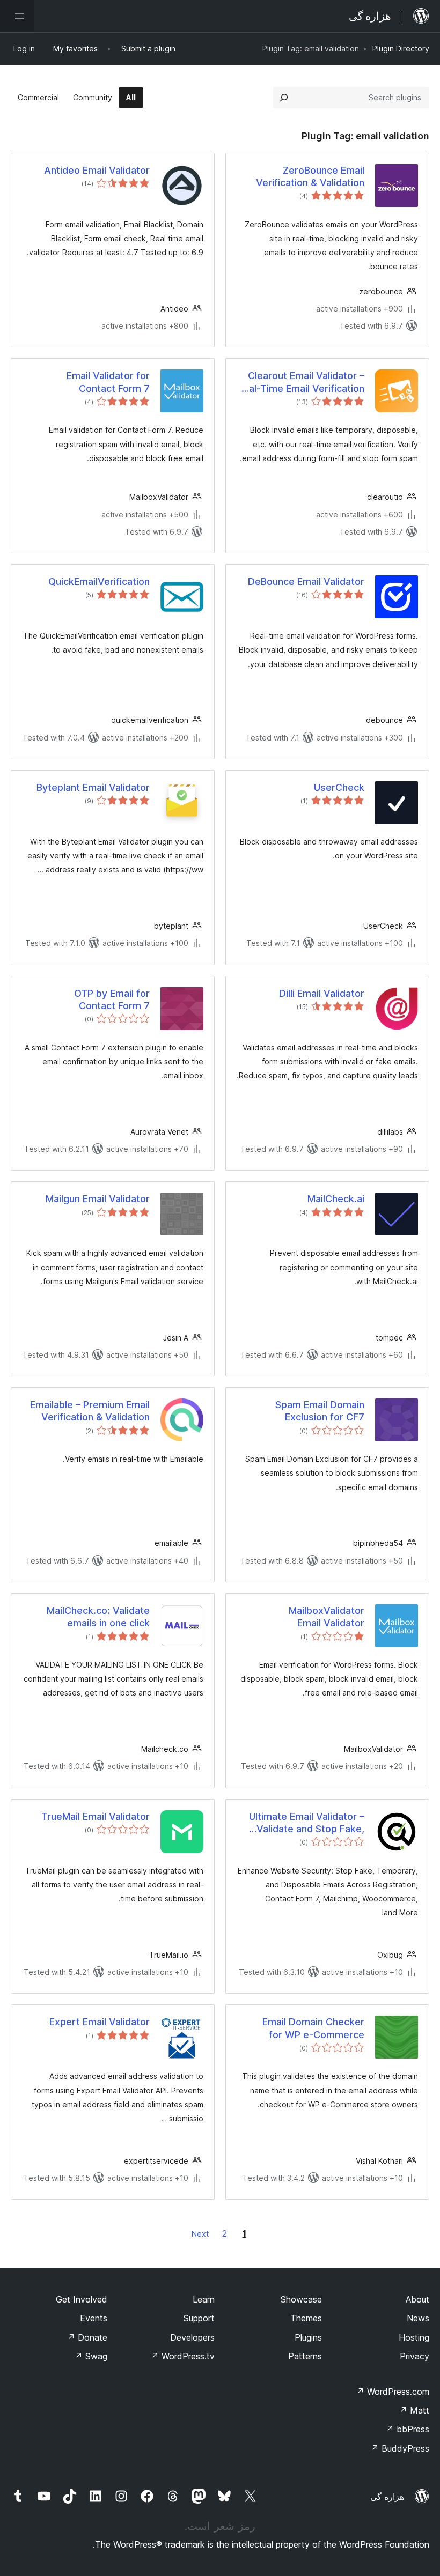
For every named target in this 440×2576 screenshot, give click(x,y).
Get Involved (82, 2299)
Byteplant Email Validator (93, 787)
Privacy (415, 2356)
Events (94, 2318)
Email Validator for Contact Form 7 (108, 382)
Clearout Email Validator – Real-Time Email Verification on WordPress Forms (301, 382)
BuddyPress (400, 2448)
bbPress (408, 2429)
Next (200, 2234)
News (418, 2318)
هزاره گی (387, 2497)
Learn (204, 2299)
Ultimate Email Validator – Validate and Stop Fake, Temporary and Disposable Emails (303, 1823)
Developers (192, 2337)
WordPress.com (393, 2392)
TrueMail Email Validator (96, 1816)
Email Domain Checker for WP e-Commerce (313, 2028)
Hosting (414, 2337)
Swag (91, 2356)
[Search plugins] (284, 98)
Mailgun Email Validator (98, 1199)
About (417, 2299)
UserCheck (339, 787)
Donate (87, 2337)
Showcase (301, 2299)
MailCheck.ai (336, 1199)
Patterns (305, 2356)
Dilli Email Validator (322, 993)
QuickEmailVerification (99, 582)
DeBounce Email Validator (306, 582)
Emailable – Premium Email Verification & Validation (90, 1411)
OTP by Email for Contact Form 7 (112, 1000)
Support (199, 2318)
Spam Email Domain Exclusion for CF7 (320, 1411)
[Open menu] (17, 16)
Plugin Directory (401, 49)
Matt (414, 2410)
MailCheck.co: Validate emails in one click (98, 1617)
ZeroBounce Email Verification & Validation (310, 176)
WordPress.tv (183, 2356)
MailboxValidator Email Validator (327, 1617)
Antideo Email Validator (97, 170)
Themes (306, 2318)
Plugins (308, 2337)
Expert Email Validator (100, 2022)
